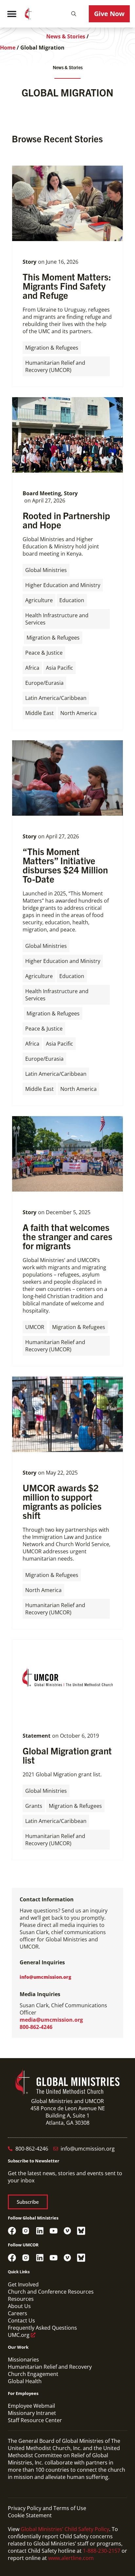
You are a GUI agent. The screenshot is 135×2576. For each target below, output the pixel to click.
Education (72, 600)
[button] (74, 14)
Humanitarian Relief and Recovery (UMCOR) (55, 366)
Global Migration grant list (67, 1755)
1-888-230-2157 (102, 2551)
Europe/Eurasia (44, 683)
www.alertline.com (71, 2558)
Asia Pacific (59, 668)
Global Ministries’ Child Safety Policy (65, 2529)
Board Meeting (42, 493)
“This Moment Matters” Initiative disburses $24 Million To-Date (65, 865)
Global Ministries (46, 570)
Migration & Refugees (52, 348)
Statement (37, 1736)
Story (29, 262)
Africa (32, 668)
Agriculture (39, 600)
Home (8, 48)
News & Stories (66, 36)
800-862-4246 (36, 2027)
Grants (34, 1806)
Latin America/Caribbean (56, 698)
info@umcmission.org (45, 1977)
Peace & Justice (44, 653)
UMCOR (35, 1327)
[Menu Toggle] (12, 14)
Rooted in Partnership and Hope (66, 520)
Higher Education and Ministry (63, 585)
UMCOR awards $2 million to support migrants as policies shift (62, 1501)
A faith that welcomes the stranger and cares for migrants (67, 1236)
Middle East (39, 713)
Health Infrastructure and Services (57, 619)
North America (78, 713)
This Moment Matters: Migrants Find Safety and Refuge (67, 286)
